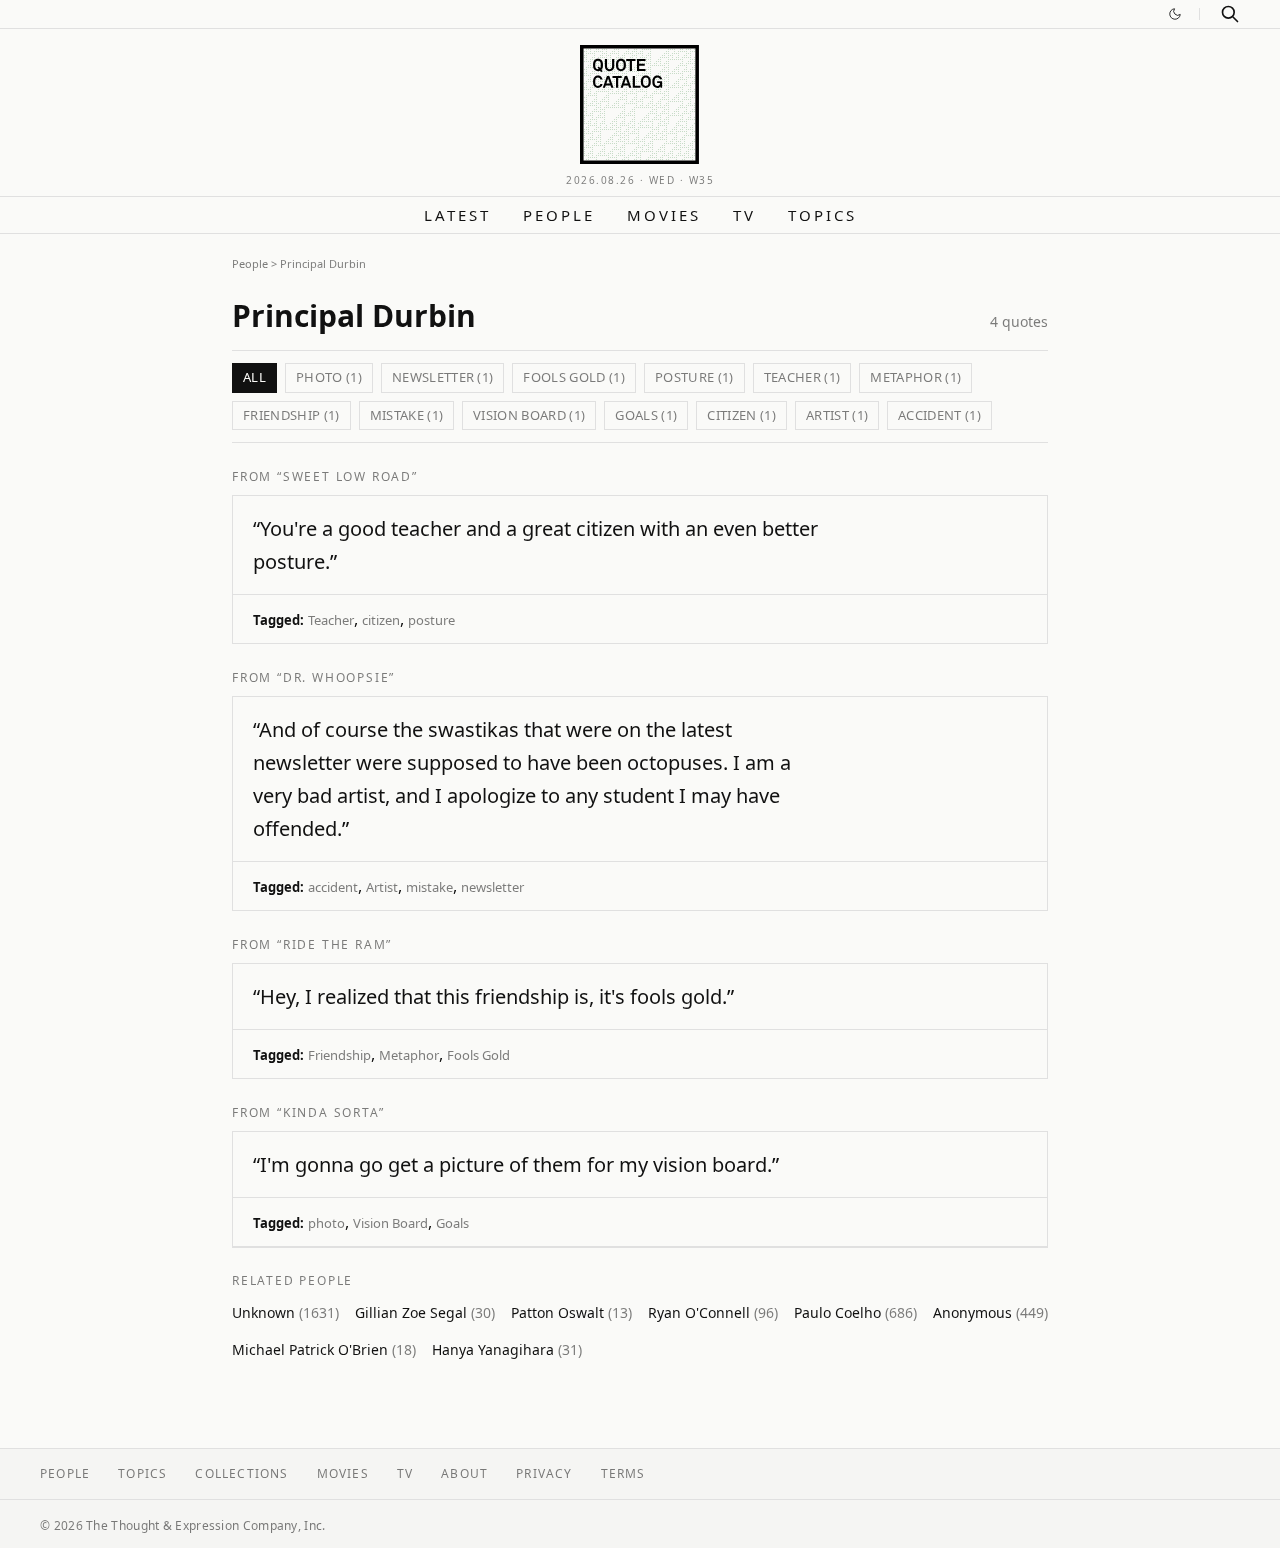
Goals (452, 1223)
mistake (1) (407, 415)
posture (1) (694, 377)
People (559, 215)
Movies (664, 215)
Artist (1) (837, 415)
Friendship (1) (291, 415)
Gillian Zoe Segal (425, 1312)
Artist (382, 887)
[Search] (1230, 14)
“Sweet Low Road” (347, 476)
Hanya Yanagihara (507, 1349)
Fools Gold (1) (574, 377)
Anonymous (990, 1312)
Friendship (339, 1055)
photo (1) (329, 377)
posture (431, 620)
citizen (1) (741, 415)
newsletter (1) (443, 377)
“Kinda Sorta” (330, 1112)
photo (326, 1223)
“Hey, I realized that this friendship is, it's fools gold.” (493, 996)
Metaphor (409, 1055)
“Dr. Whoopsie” (336, 677)
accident (333, 887)
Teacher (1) (802, 377)
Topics (822, 215)
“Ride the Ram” (334, 944)
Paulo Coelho (855, 1312)
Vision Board (390, 1223)
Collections (241, 1473)
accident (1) (939, 415)
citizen (381, 620)
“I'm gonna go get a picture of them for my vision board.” (516, 1164)
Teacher (331, 620)
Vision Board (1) (529, 415)
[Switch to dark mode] (1175, 14)
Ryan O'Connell (713, 1312)
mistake (429, 887)
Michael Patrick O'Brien (324, 1349)
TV (744, 215)
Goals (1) (646, 415)
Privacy (544, 1473)
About (464, 1473)
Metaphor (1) (915, 377)
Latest (457, 215)
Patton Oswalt (571, 1312)
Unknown (285, 1312)
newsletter (492, 887)
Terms (623, 1473)
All (254, 377)
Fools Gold (478, 1055)
